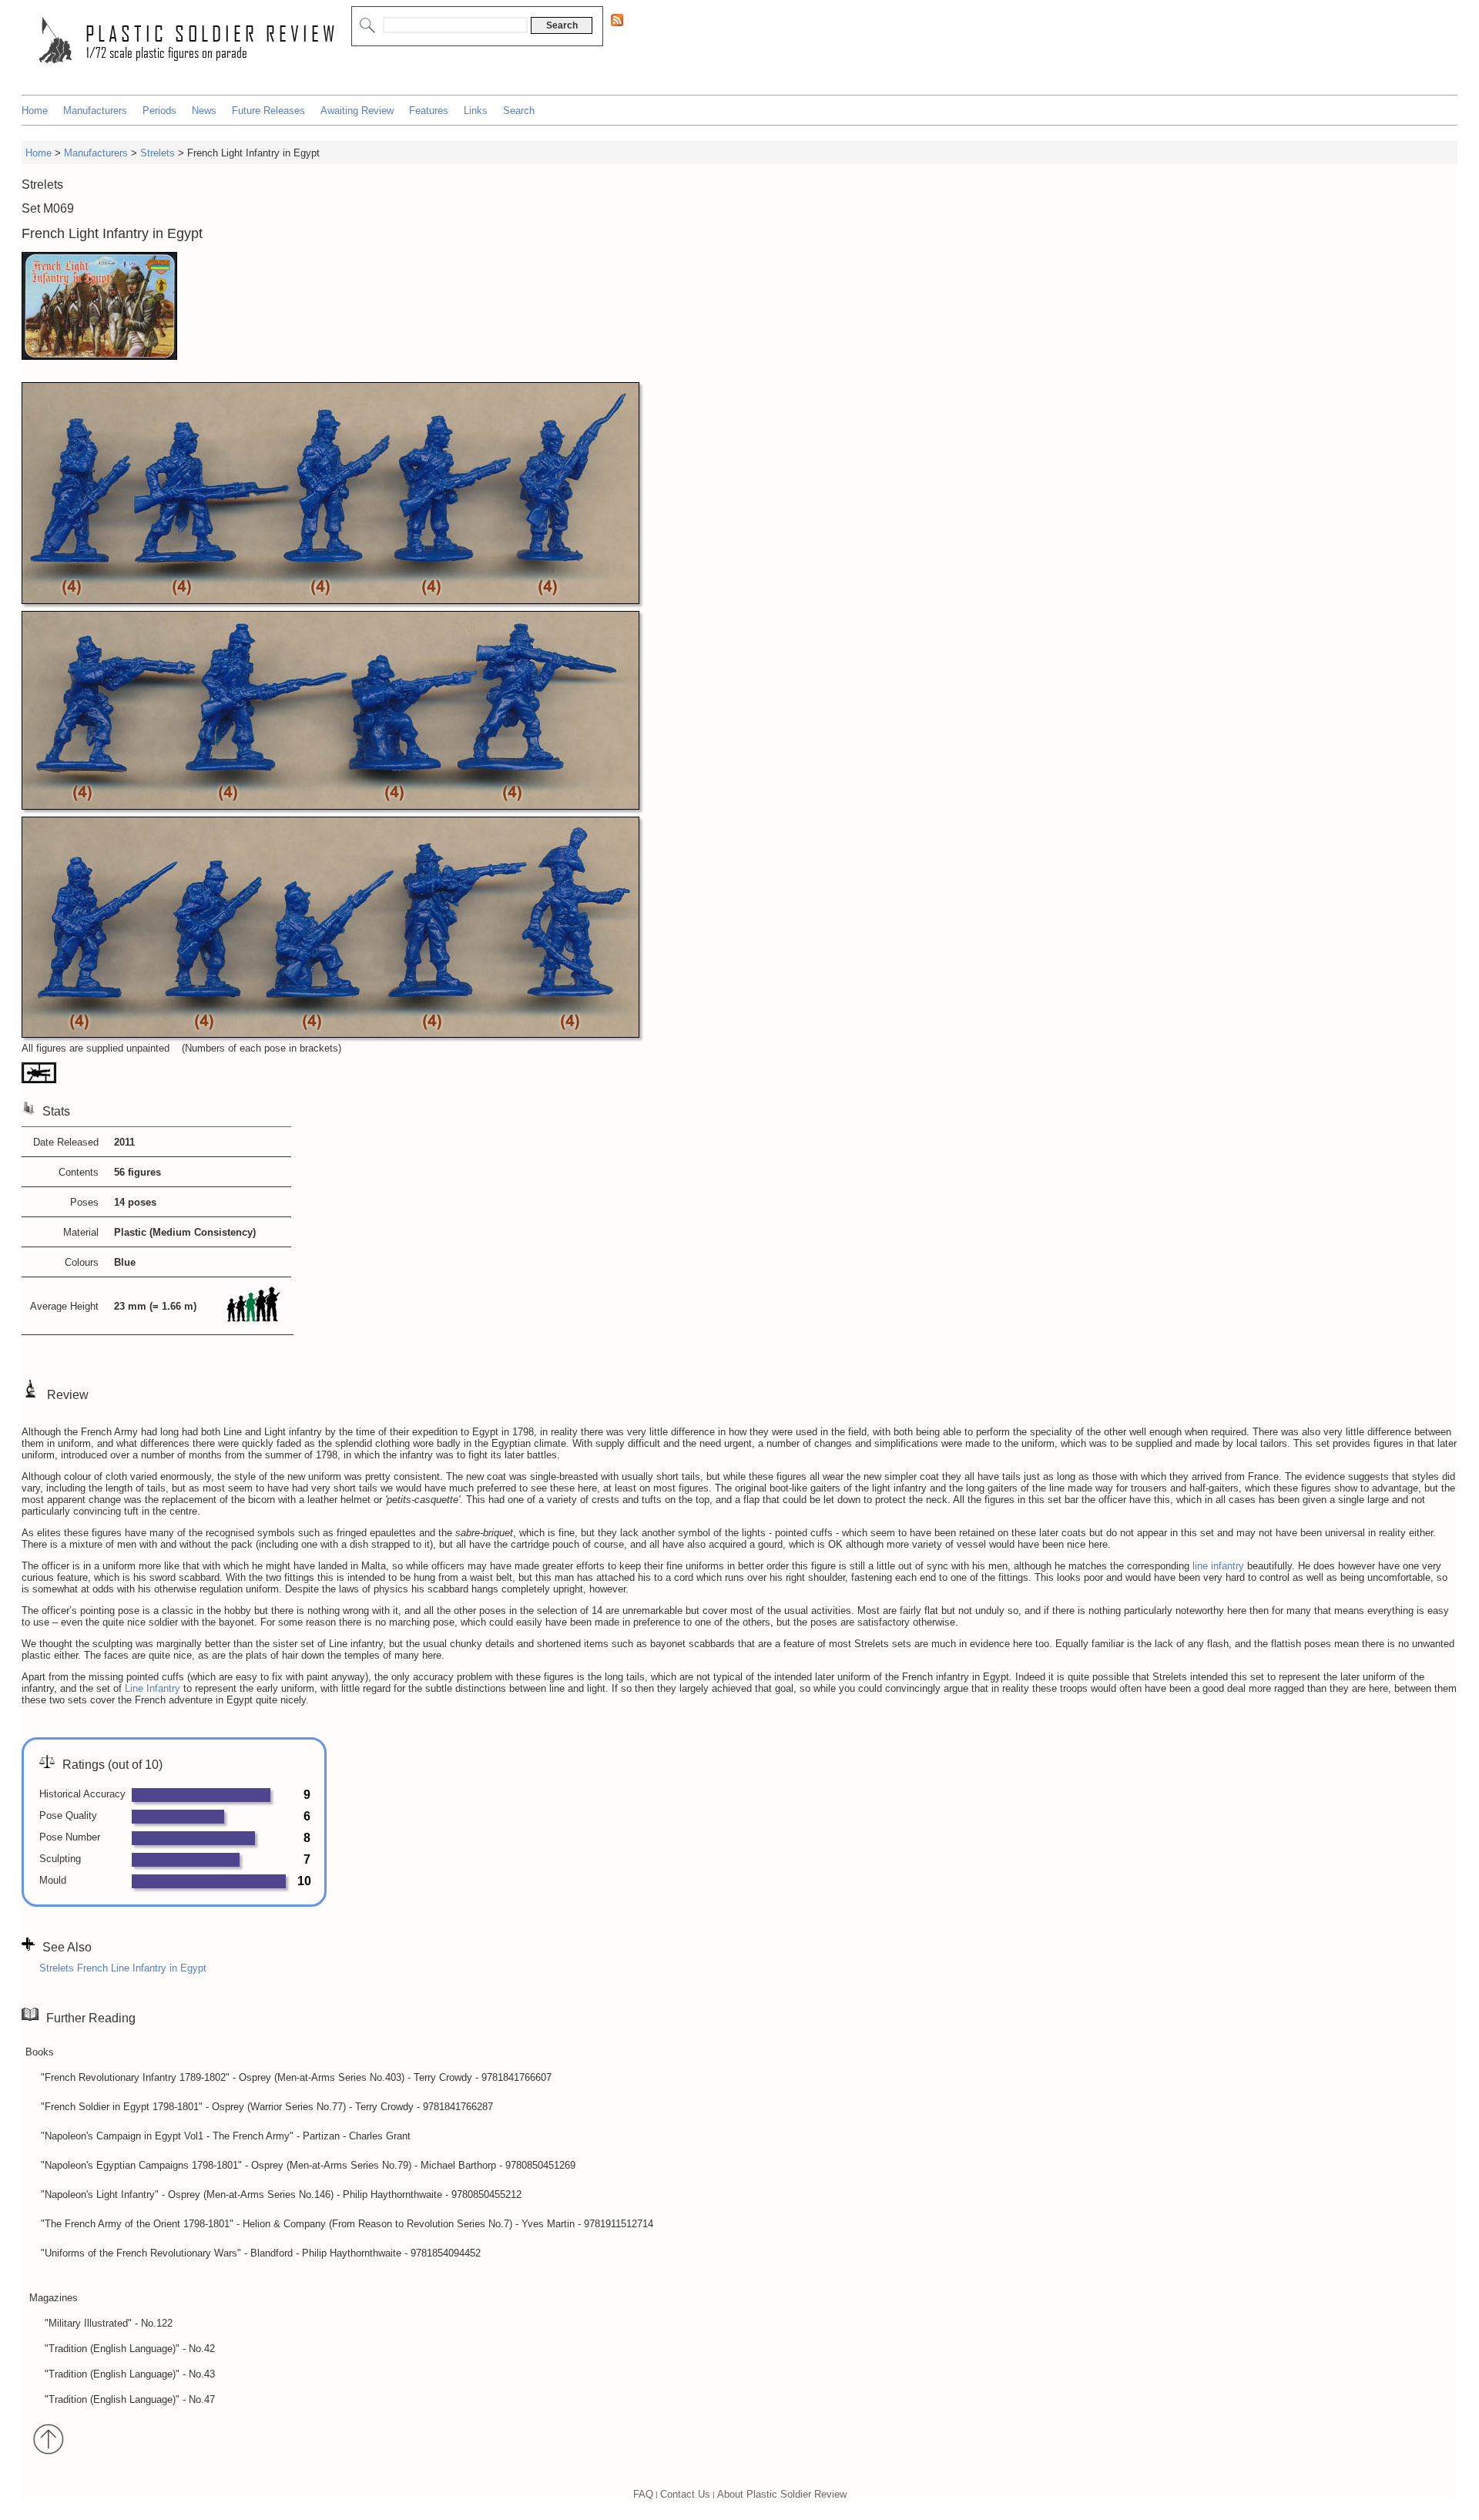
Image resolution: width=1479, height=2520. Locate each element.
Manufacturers (95, 111)
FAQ (643, 2493)
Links (476, 111)
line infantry (1218, 1566)
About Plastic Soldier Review (782, 2493)
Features (429, 111)
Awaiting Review (357, 111)
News (204, 111)
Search (519, 111)
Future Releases (268, 111)
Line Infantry (153, 1688)
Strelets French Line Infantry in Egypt (123, 1968)
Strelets (158, 153)
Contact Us (685, 2493)
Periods (159, 111)
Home (35, 111)
